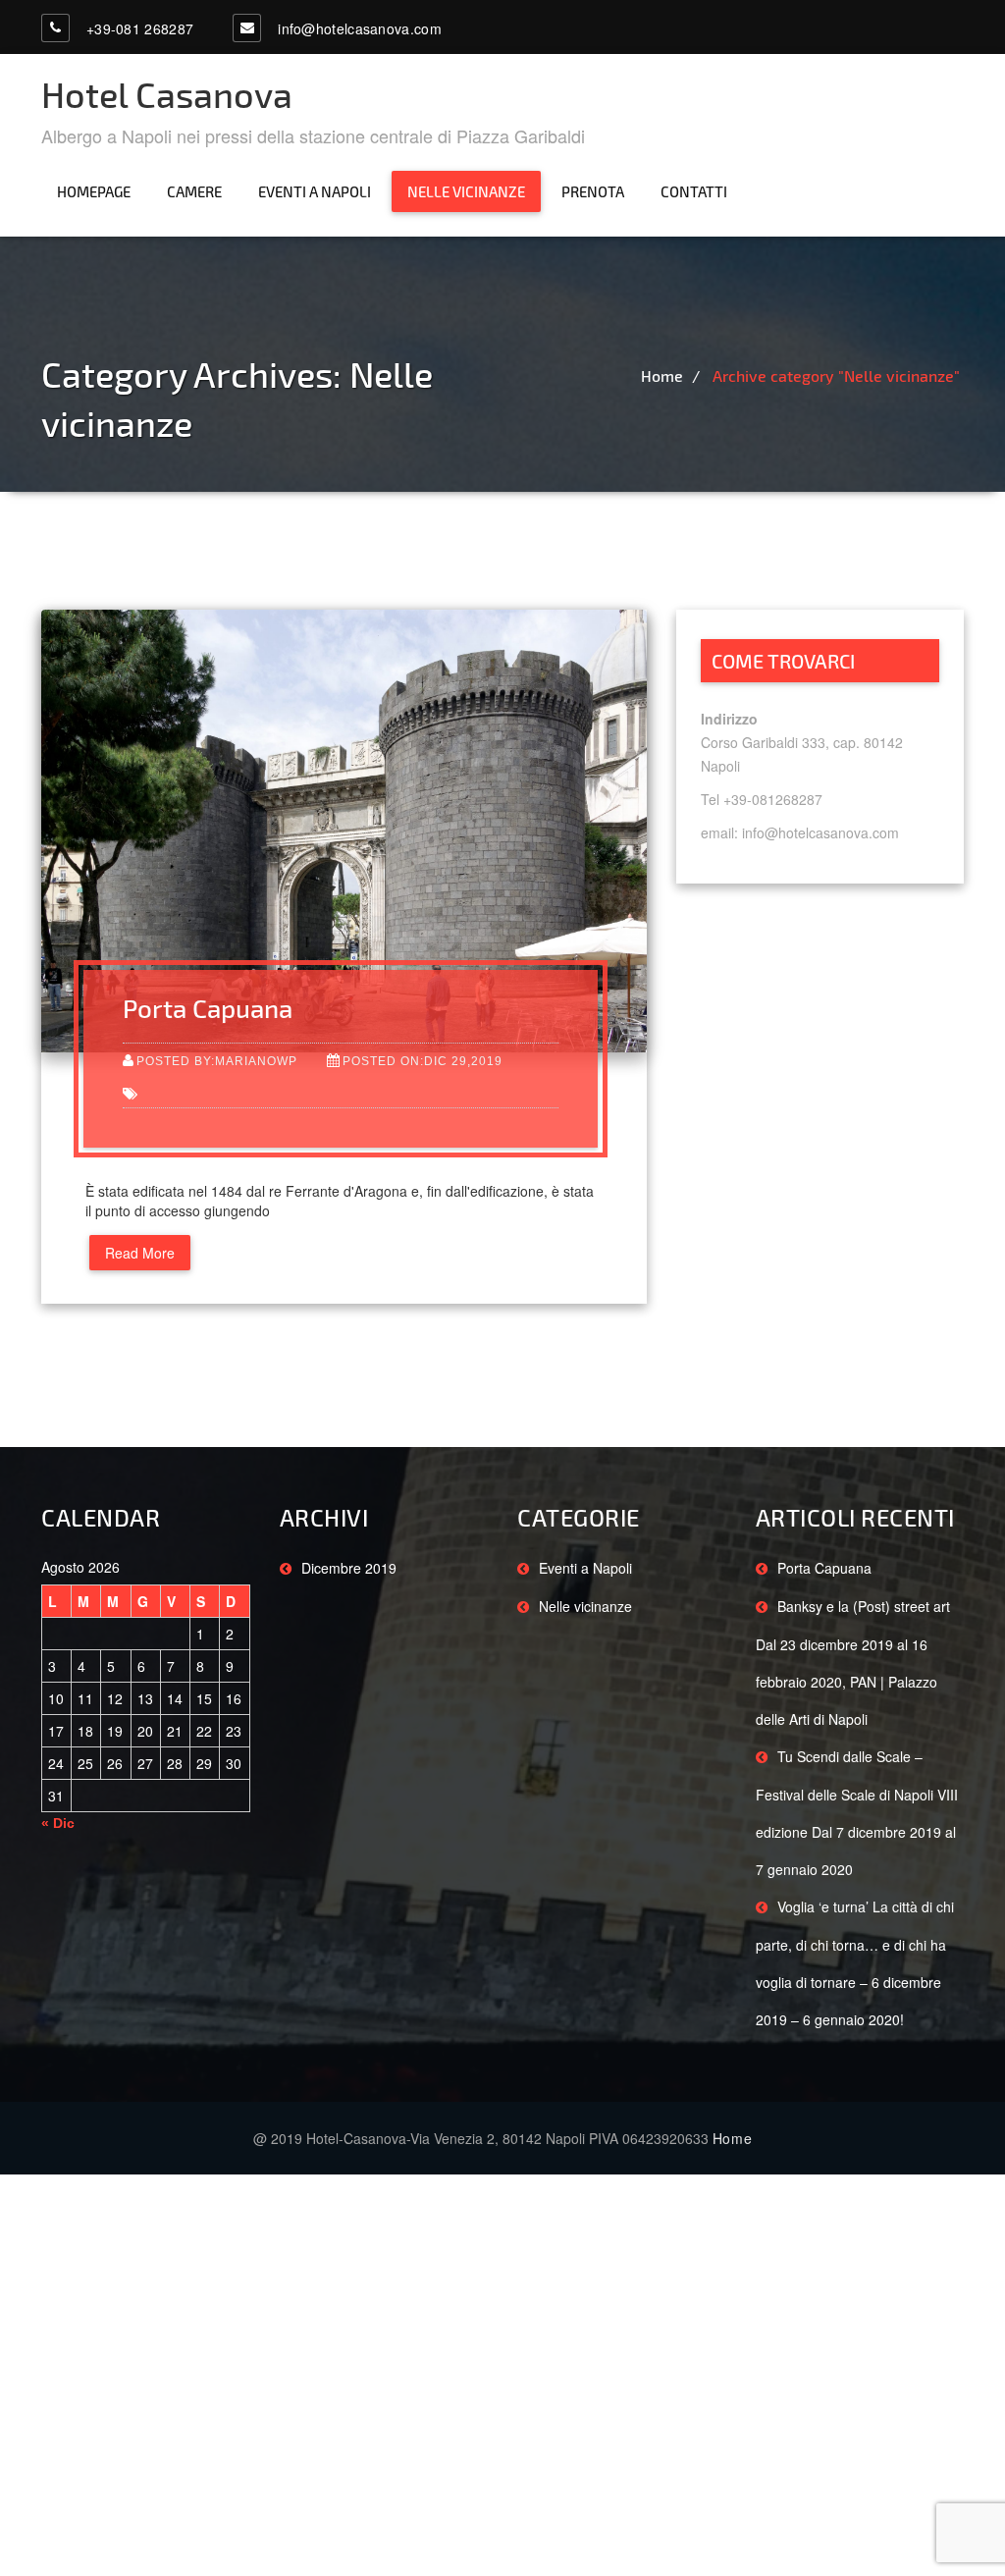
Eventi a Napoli (315, 191)
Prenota (593, 191)
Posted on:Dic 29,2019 (423, 1061)
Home (662, 376)
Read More (140, 1253)
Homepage (94, 191)
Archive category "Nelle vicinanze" (836, 376)
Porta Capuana (208, 1008)
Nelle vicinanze (466, 191)
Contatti (694, 191)
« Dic (58, 1823)
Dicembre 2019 (349, 1568)
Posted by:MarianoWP (217, 1061)
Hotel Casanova (167, 94)
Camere (194, 191)
